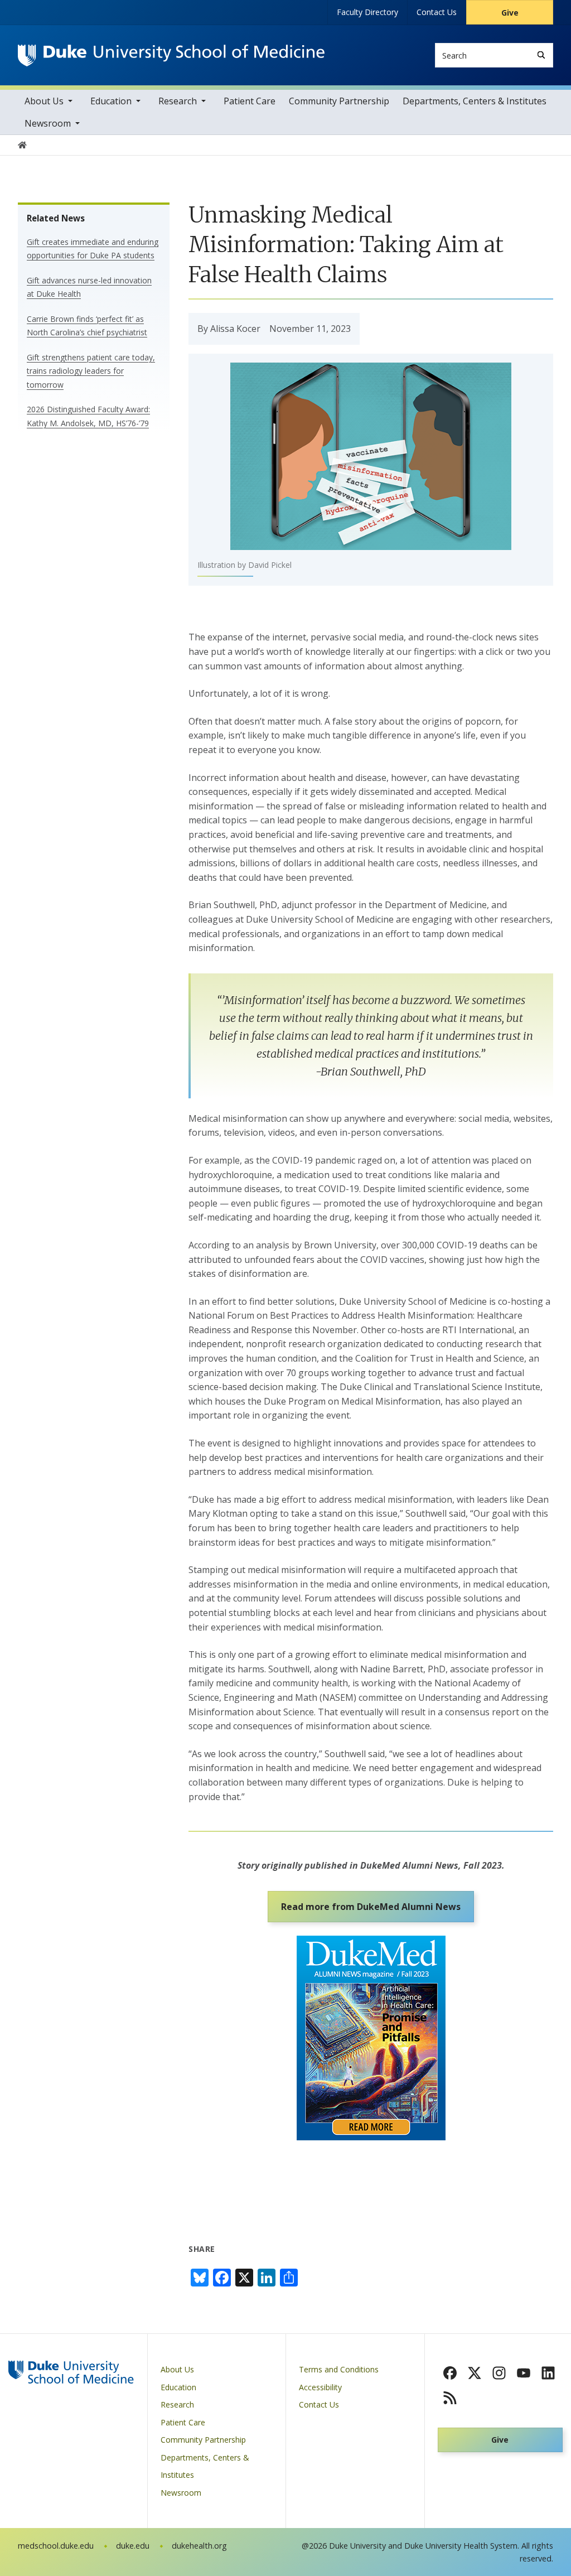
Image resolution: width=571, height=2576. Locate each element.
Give (510, 13)
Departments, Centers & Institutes (475, 101)
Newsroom (48, 123)
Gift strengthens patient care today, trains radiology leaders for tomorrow (91, 371)
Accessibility (320, 2387)
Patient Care (250, 101)
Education (111, 101)
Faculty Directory (367, 12)
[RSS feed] (450, 2397)
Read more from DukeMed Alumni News (371, 1907)
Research (178, 101)
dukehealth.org (199, 2546)
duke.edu (133, 2546)
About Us (44, 101)
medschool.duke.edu (56, 2546)
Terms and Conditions (339, 2369)
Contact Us (437, 12)
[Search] (541, 55)
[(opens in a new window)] (450, 2373)
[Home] (171, 55)
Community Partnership (339, 101)
